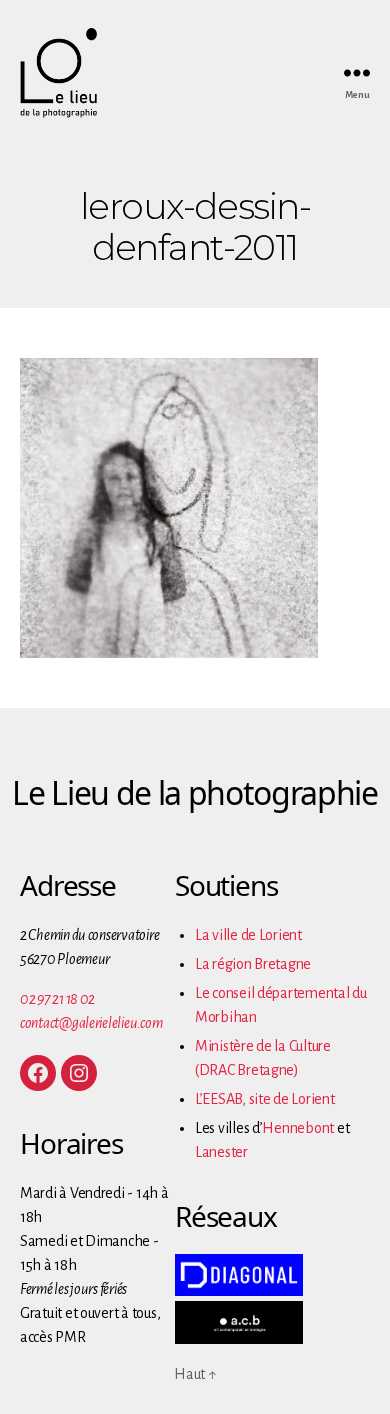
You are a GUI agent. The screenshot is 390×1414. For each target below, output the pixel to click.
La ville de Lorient (248, 935)
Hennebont (298, 1128)
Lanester (221, 1152)
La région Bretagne (253, 964)
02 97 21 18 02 (57, 999)
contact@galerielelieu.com (91, 1023)
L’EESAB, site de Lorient (265, 1099)
